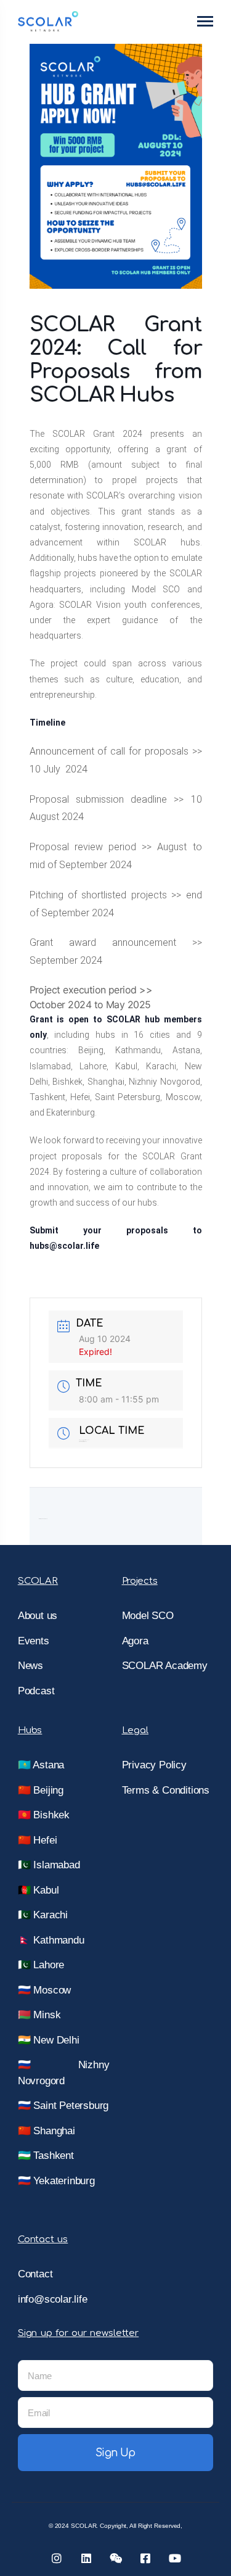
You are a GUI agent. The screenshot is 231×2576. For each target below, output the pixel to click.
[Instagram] (57, 2558)
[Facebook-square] (145, 2558)
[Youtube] (175, 2558)
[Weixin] (116, 2558)
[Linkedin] (86, 2558)
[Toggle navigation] (206, 21)
